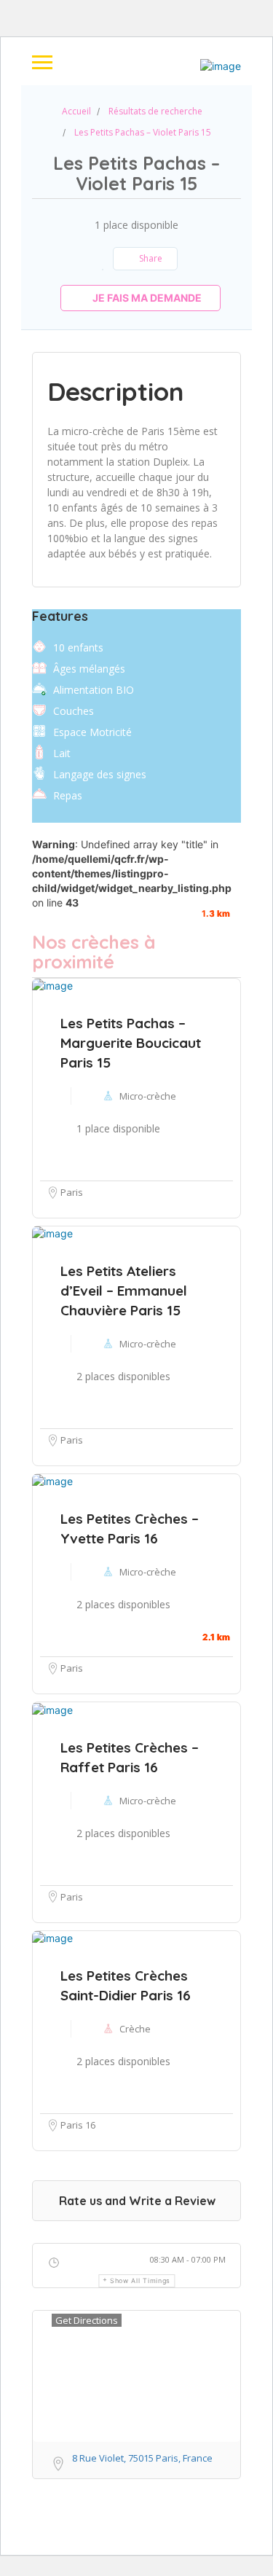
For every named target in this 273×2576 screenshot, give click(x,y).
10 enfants (78, 647)
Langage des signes (100, 774)
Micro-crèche (148, 1572)
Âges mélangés (89, 669)
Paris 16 (78, 2125)
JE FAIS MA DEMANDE (146, 298)
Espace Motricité (92, 732)
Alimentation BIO (94, 690)
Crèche (135, 2029)
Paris (72, 1668)
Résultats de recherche (155, 111)
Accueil (76, 111)
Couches (74, 711)
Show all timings (140, 2281)
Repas (68, 795)
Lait (62, 753)
